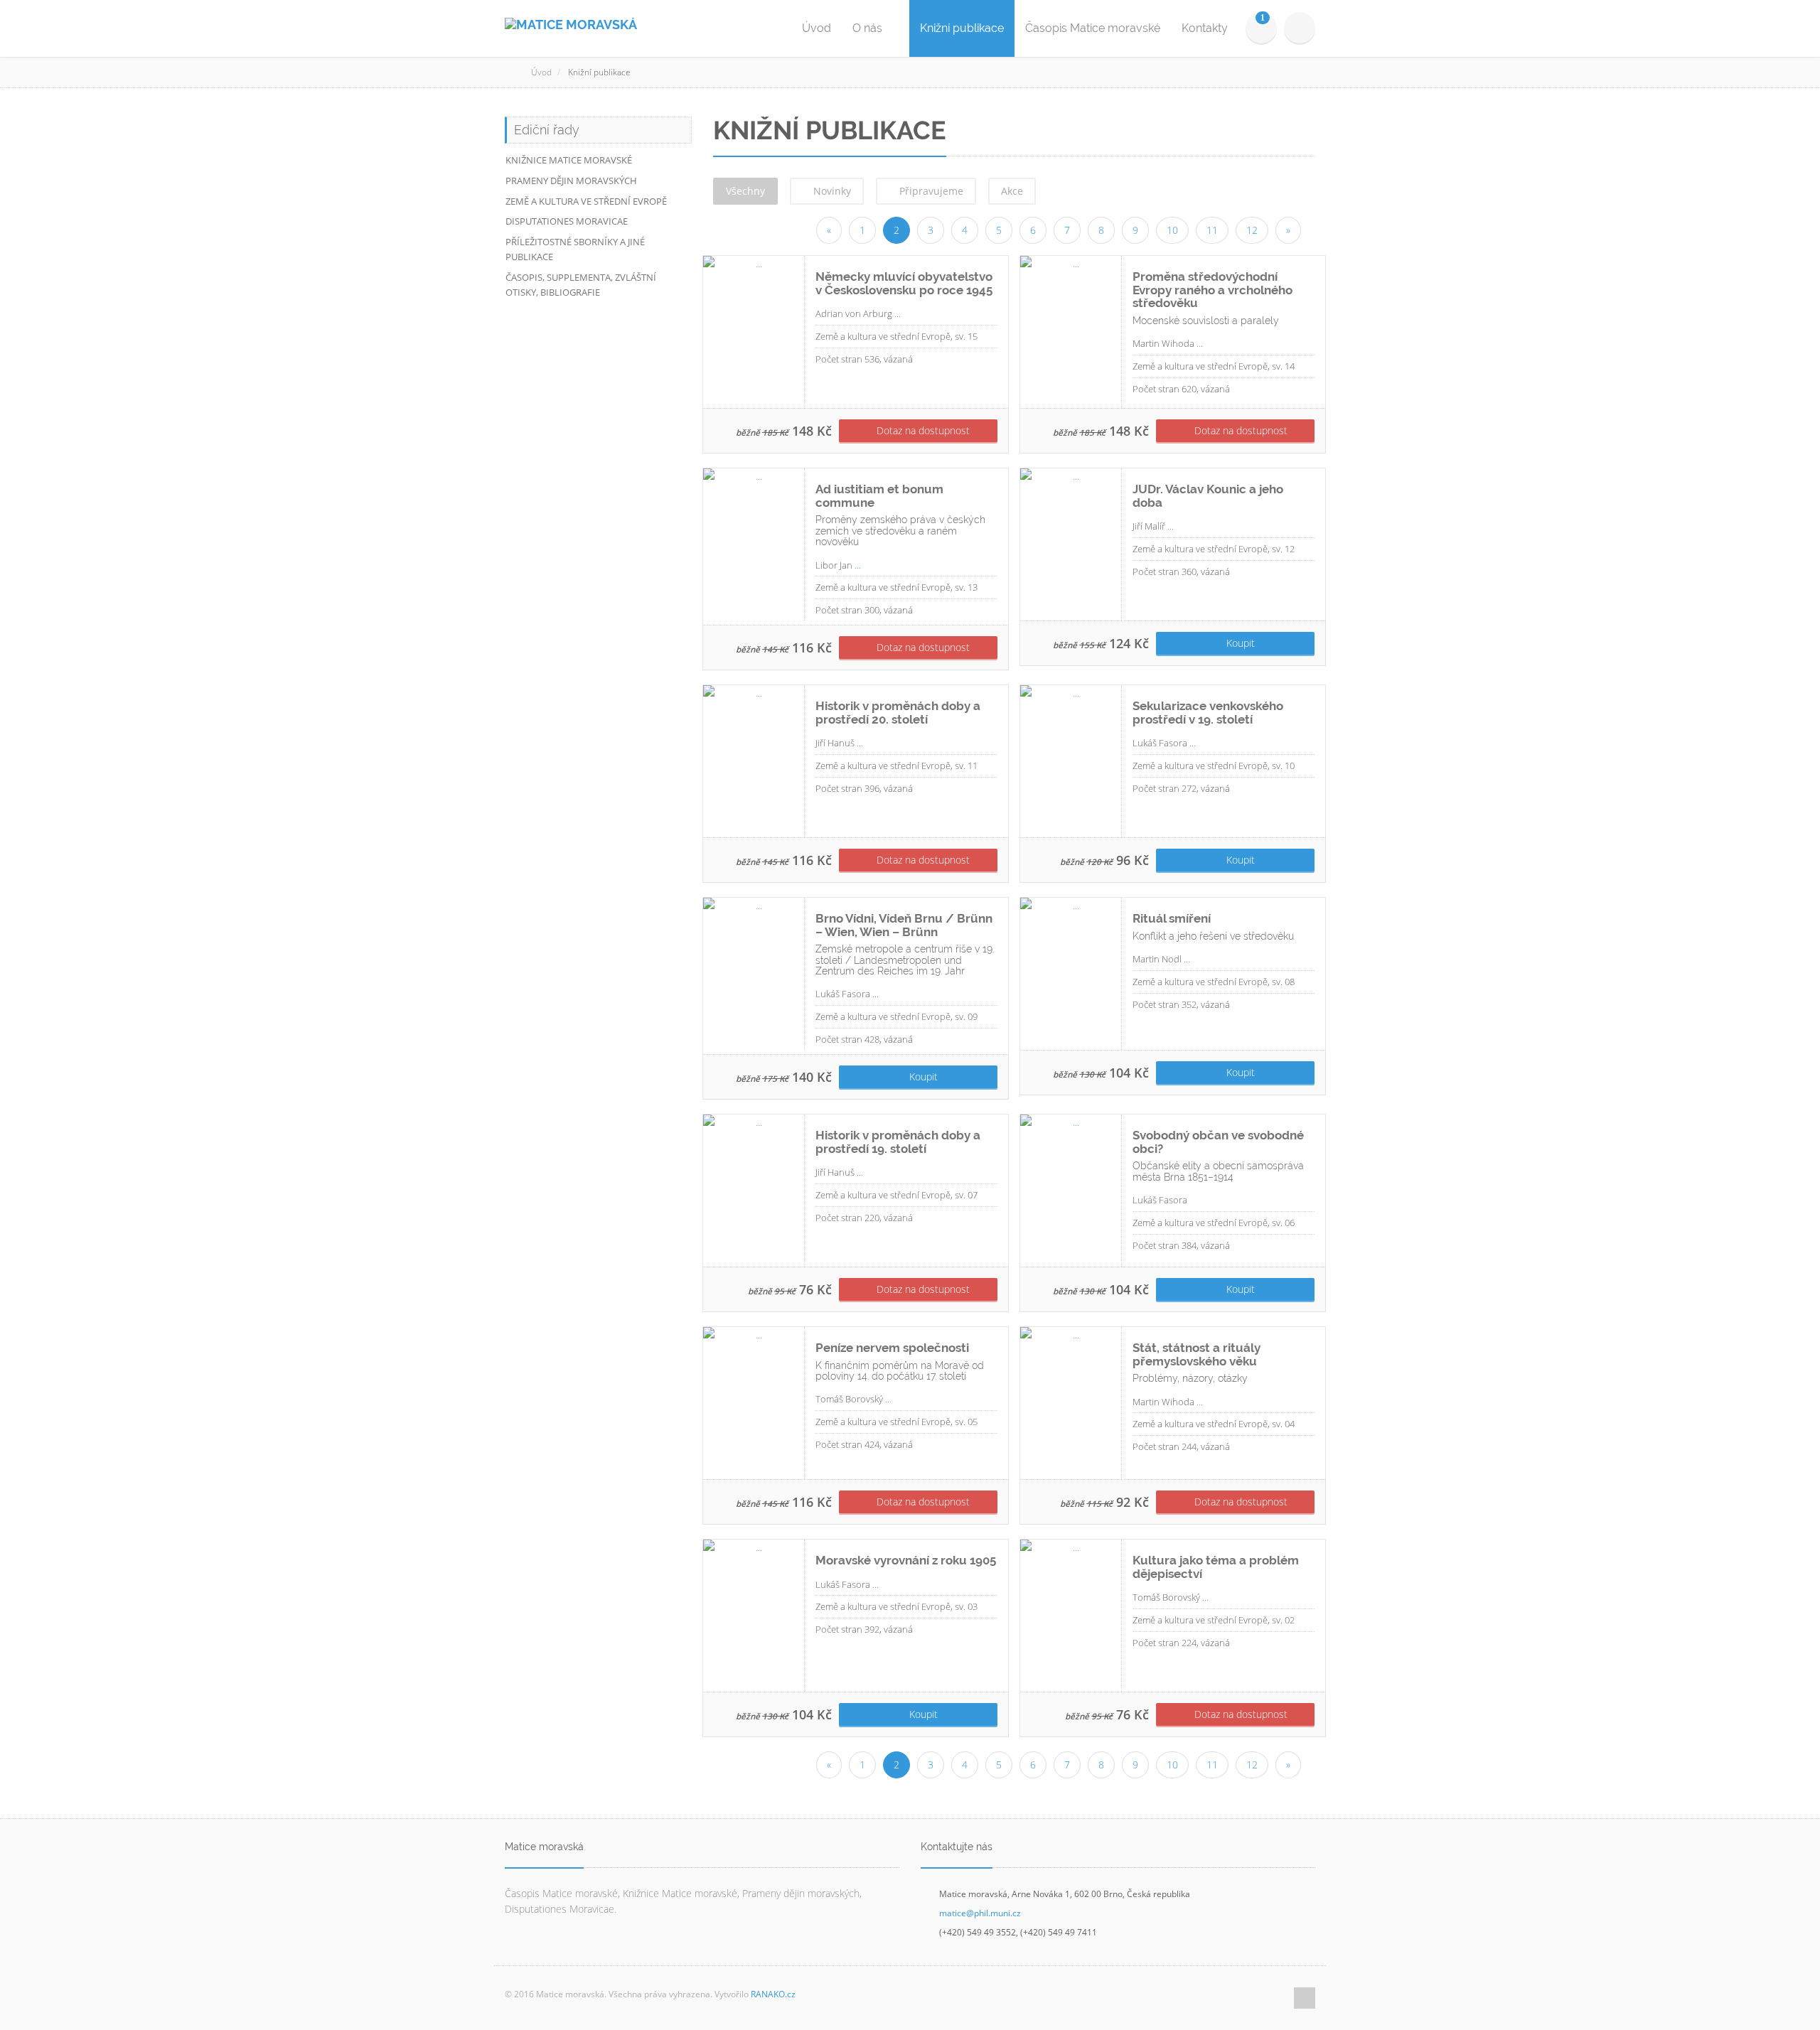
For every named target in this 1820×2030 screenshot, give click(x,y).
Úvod (817, 28)
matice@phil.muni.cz (980, 1913)
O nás (869, 28)
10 (1172, 230)
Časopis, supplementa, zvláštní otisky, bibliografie (581, 285)
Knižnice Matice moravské (569, 160)
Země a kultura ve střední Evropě (586, 201)
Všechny (745, 191)
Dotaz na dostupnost (922, 430)
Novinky (831, 191)
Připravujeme (930, 191)
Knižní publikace (962, 28)
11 (1212, 230)
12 (1252, 230)
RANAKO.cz (773, 1994)
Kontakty (1205, 28)
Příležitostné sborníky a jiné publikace (575, 249)
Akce (1012, 191)
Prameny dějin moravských (571, 181)
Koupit (1239, 643)
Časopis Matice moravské (1093, 28)
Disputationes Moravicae (567, 221)
